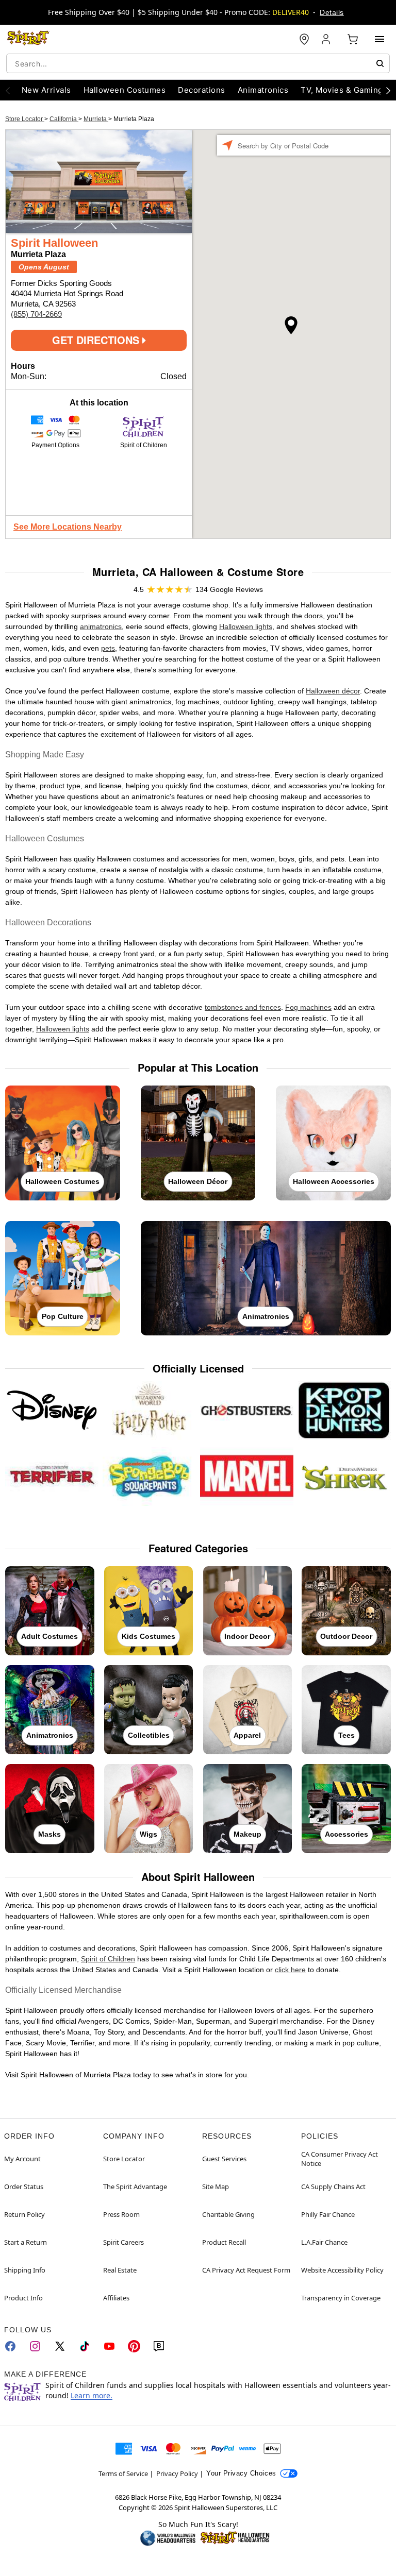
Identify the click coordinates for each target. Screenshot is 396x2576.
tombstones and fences (243, 1007)
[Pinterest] (134, 2346)
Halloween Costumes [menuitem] (125, 90)
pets (108, 648)
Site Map (216, 2187)
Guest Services (224, 2159)
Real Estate (120, 2270)
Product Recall (224, 2242)
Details (332, 12)
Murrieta (96, 119)
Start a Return (26, 2242)
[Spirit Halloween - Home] (28, 39)
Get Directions (97, 340)
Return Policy (24, 2214)
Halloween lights (246, 626)
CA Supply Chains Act (333, 2187)
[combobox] (198, 63)
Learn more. (92, 2395)
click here (290, 1970)
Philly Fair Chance (328, 2214)
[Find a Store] (304, 39)
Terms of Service (123, 2473)
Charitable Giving (228, 2214)
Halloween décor (333, 691)
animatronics (101, 626)
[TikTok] (85, 2346)
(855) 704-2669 (36, 314)
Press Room (121, 2214)
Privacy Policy (177, 2473)
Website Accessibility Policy (342, 2270)
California (64, 119)
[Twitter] (60, 2346)
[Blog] (159, 2346)
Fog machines (308, 1007)
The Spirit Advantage (135, 2187)
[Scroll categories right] (388, 90)
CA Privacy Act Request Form (246, 2270)
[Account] (327, 39)
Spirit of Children (108, 1959)
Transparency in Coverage (341, 2298)
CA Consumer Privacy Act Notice (340, 2159)
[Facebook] (10, 2346)
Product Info (23, 2298)
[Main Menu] (379, 39)
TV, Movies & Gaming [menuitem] (342, 90)
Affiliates (116, 2298)
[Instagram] (35, 2346)
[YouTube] (109, 2346)
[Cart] (353, 39)
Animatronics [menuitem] (263, 90)
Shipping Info (25, 2270)
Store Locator (25, 119)
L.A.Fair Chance (324, 2242)
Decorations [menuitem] (201, 90)
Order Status (24, 2187)
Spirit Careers (123, 2242)
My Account (22, 2159)
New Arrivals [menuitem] (46, 90)
